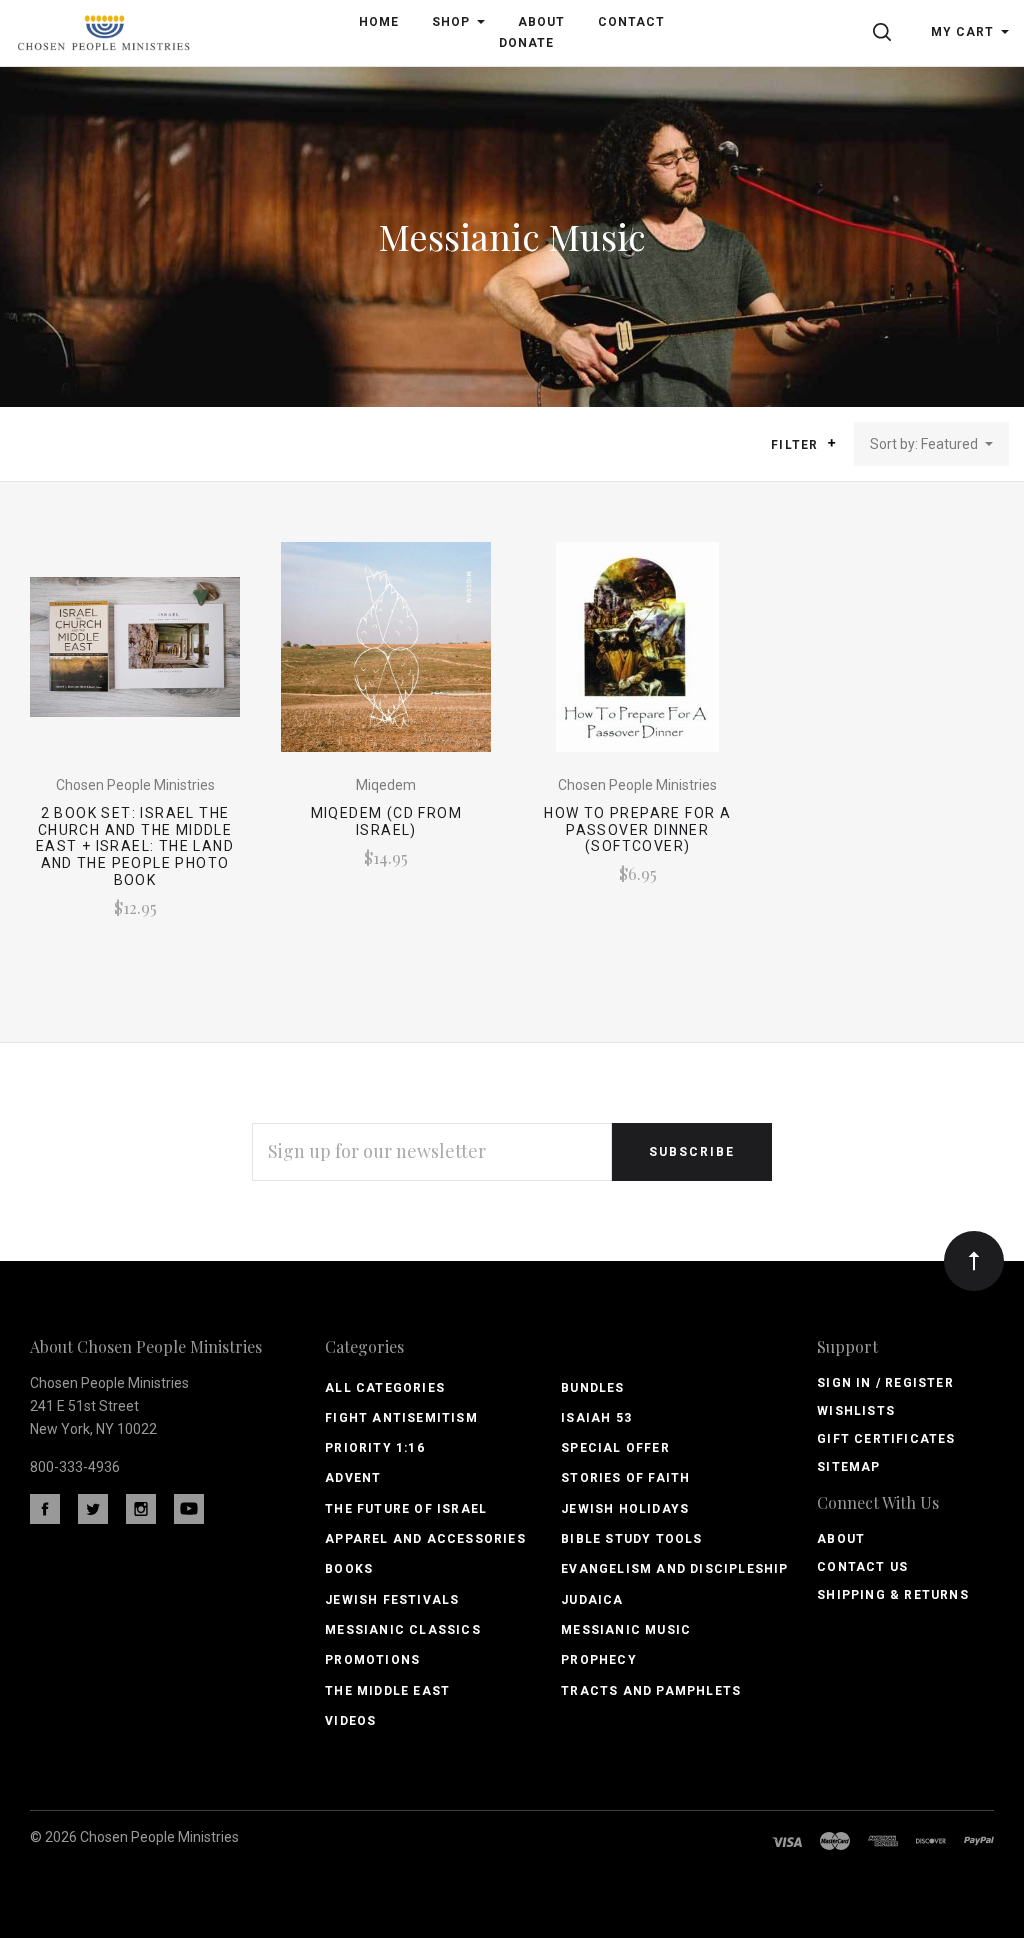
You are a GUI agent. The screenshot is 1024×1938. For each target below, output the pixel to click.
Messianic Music (626, 1630)
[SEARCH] (885, 32)
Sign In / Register (885, 1383)
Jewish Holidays (625, 1509)
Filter (796, 445)
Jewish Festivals (392, 1600)
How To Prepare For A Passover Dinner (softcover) (637, 830)
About (841, 1539)
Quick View (134, 656)
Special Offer (615, 1448)
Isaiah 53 (596, 1418)
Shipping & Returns (893, 1595)
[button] (831, 443)
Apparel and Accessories (425, 1539)
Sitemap (848, 1467)
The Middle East (387, 1691)
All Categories (385, 1388)
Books (349, 1569)
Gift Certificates (886, 1439)
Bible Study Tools (631, 1539)
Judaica (592, 1600)
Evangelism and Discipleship (674, 1569)
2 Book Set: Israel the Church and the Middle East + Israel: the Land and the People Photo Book (135, 846)
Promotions (372, 1660)
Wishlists (856, 1411)
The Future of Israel (406, 1509)
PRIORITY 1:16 (375, 1448)
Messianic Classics (403, 1630)
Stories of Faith (625, 1478)
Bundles (592, 1388)
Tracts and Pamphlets (651, 1691)
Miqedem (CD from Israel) (386, 821)
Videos (350, 1721)
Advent (353, 1478)
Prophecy (599, 1660)
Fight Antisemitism (401, 1418)
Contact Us (862, 1567)
